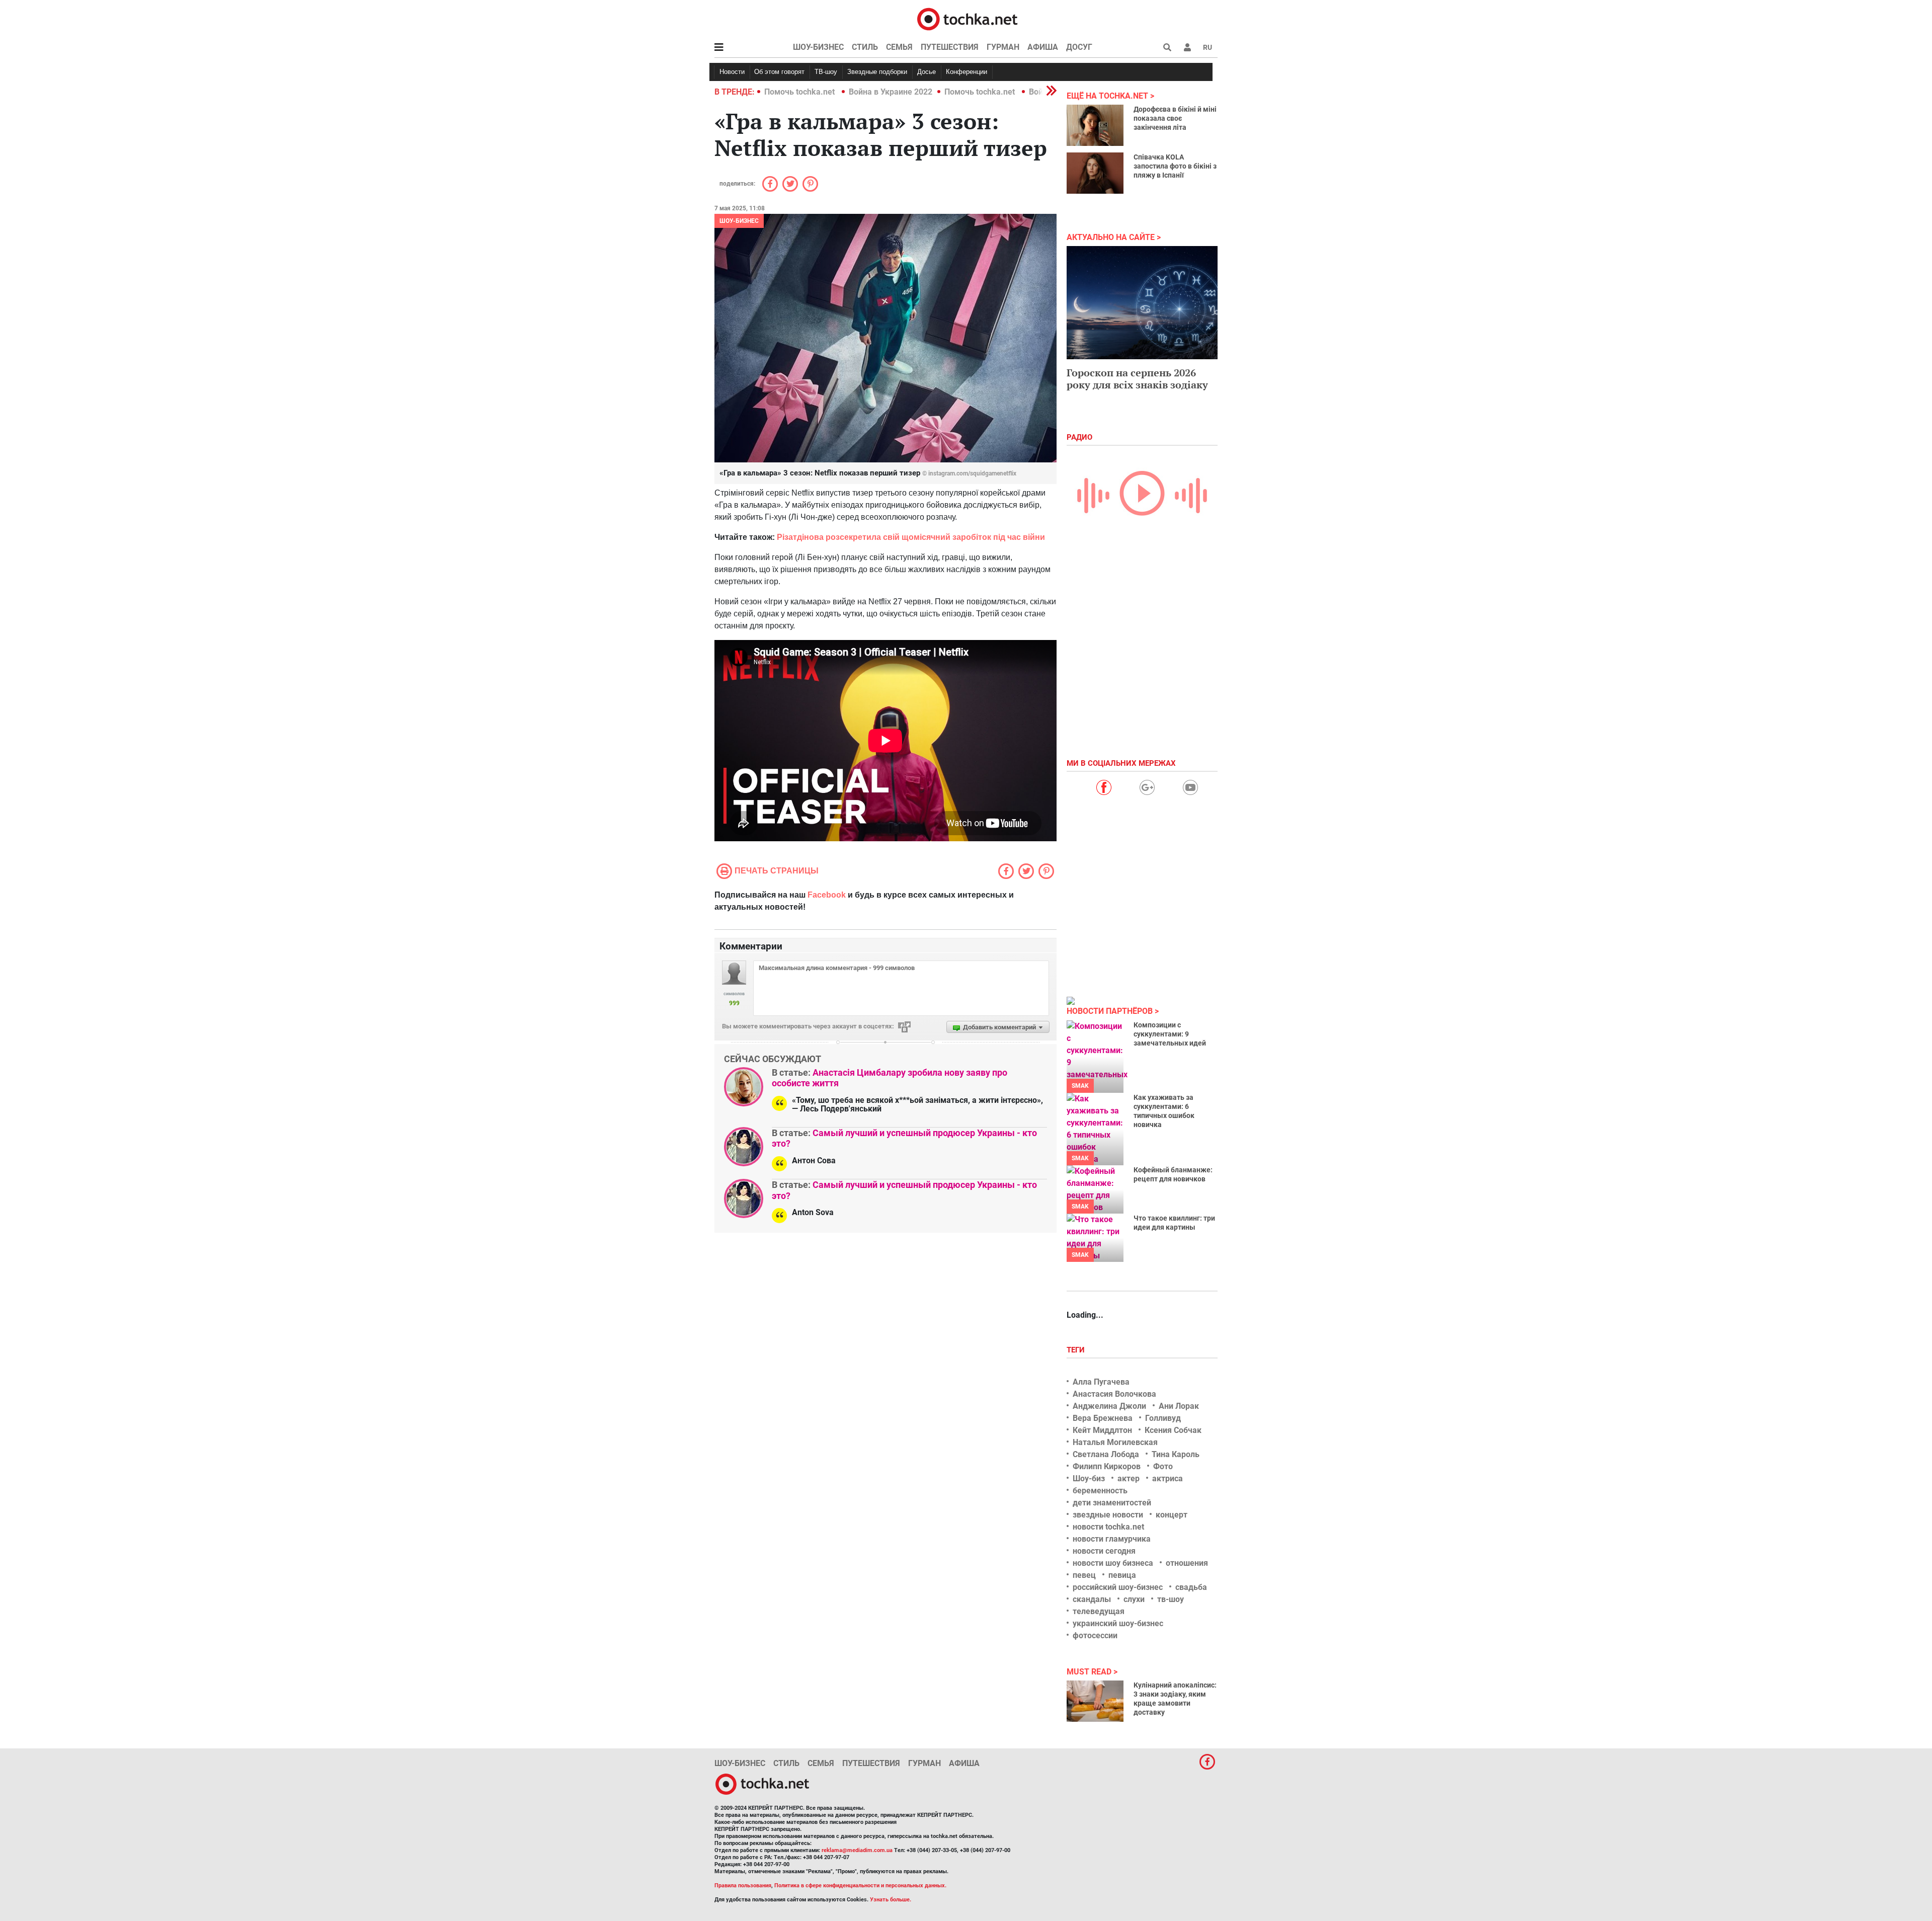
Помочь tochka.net (800, 92)
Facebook (827, 895)
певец (1084, 1575)
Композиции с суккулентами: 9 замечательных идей (1170, 1034)
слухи (1134, 1599)
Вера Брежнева (1103, 1418)
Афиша (1043, 47)
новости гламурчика (1112, 1539)
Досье (927, 72)
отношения (1187, 1563)
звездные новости (1108, 1515)
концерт (1172, 1515)
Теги (1077, 1350)
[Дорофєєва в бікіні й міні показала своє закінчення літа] (1095, 125)
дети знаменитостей (1112, 1503)
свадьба (1191, 1587)
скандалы (1092, 1599)
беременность (1100, 1491)
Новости (732, 72)
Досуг (1079, 47)
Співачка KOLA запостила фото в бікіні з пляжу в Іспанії (1175, 166)
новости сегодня (1104, 1551)
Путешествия (950, 47)
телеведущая (1099, 1611)
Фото (1163, 1466)
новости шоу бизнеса (1113, 1563)
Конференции (967, 72)
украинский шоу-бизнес (1118, 1623)
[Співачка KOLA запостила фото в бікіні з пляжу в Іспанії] (1095, 173)
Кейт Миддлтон (1102, 1430)
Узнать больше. (891, 1900)
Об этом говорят (779, 72)
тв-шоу (1171, 1599)
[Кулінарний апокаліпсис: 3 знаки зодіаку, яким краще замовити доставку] (1095, 1701)
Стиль (865, 47)
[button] (1187, 47)
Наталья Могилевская (1115, 1442)
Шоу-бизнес (818, 47)
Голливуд (1163, 1418)
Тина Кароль (1176, 1454)
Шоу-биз (1089, 1478)
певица (1122, 1575)
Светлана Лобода (1106, 1454)
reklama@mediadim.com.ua (857, 1850)
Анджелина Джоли (1109, 1406)
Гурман (1003, 47)
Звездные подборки (877, 72)
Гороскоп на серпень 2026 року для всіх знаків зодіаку (1137, 379)
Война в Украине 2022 (891, 92)
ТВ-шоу (826, 72)
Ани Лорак (1179, 1406)
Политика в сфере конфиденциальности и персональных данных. (860, 1886)
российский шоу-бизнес (1118, 1587)
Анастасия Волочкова (1114, 1394)
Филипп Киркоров (1107, 1466)
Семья (899, 47)
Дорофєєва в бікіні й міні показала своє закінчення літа (1175, 118)
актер (1129, 1478)
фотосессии (1095, 1635)
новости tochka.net (1108, 1527)
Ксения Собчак (1173, 1430)
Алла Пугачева (1101, 1382)
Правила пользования (743, 1886)
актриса (1168, 1478)
